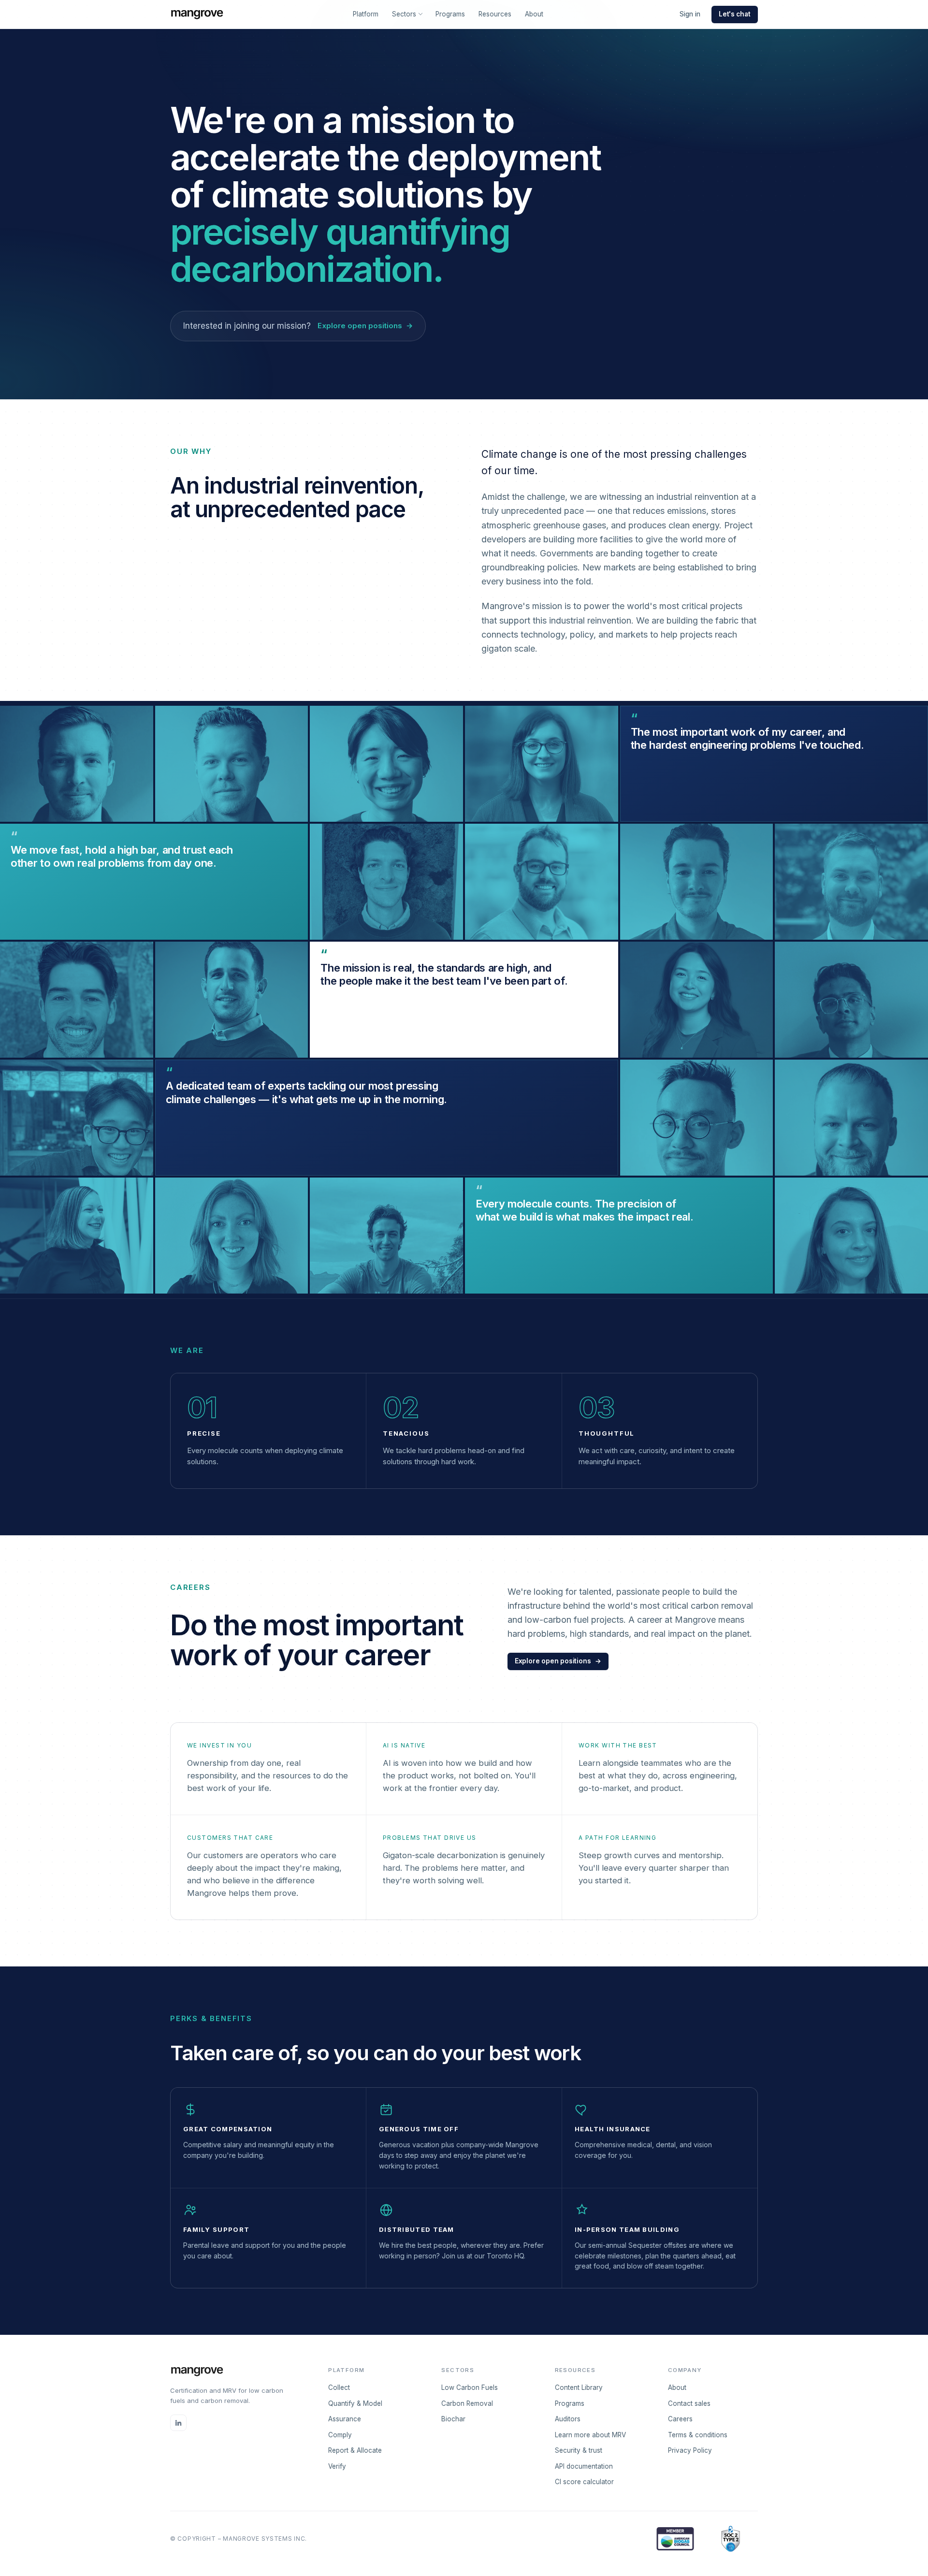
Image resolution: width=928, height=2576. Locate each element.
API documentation (584, 2466)
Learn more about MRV (590, 2435)
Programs (450, 14)
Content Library (579, 2387)
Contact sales (689, 2403)
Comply (340, 2435)
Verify (337, 2466)
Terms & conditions (698, 2435)
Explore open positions (558, 1661)
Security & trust (579, 2450)
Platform (366, 14)
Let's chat (735, 14)
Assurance (345, 2419)
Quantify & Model (355, 2403)
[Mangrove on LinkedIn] (178, 2423)
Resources (495, 14)
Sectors (404, 14)
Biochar (453, 2419)
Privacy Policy (690, 2450)
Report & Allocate (355, 2450)
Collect (339, 2387)
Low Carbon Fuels (470, 2387)
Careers (680, 2419)
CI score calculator (584, 2482)
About (534, 14)
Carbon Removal (467, 2403)
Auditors (568, 2419)
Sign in (690, 14)
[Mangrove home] (197, 15)
